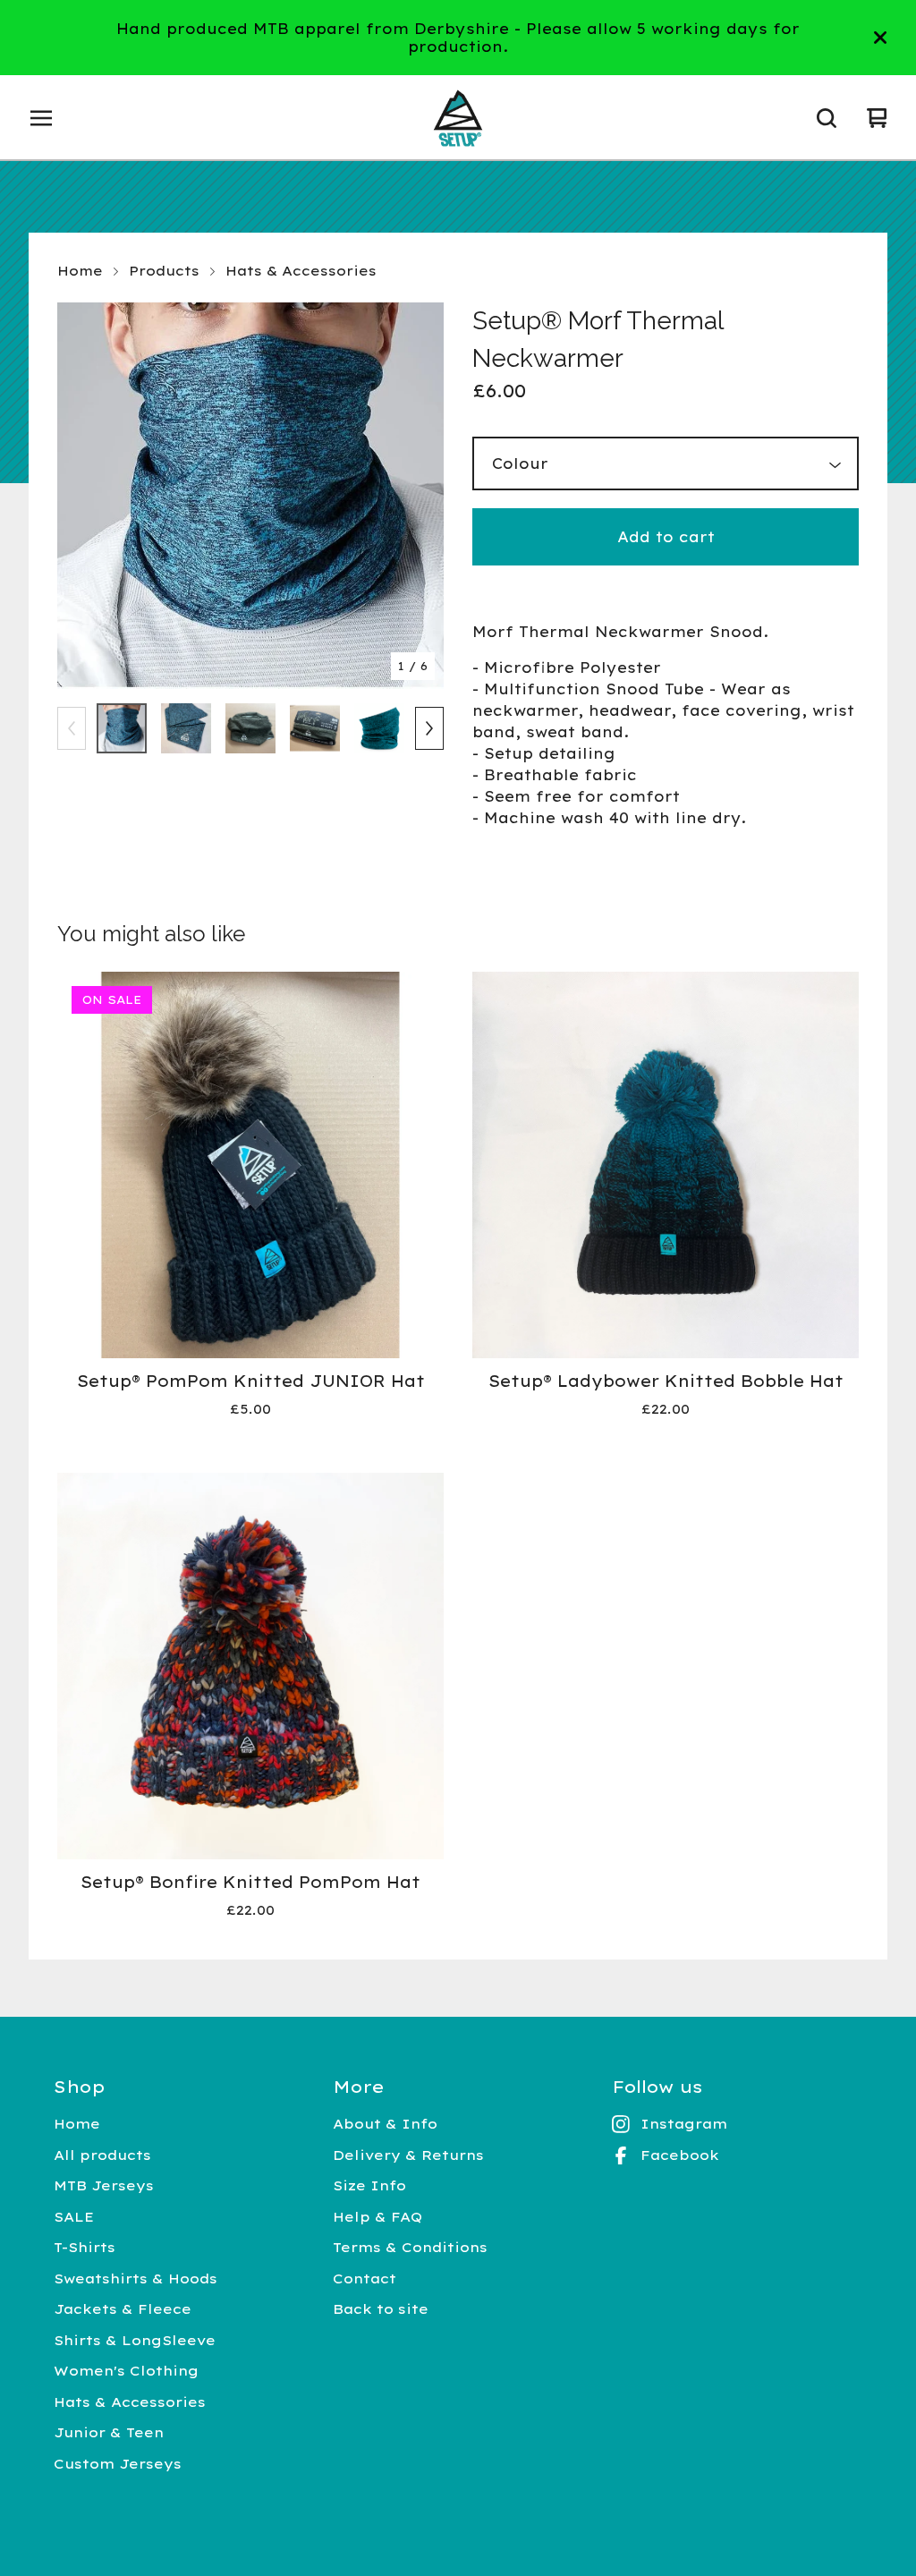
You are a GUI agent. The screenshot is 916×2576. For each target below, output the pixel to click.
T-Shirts (85, 2247)
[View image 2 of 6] (186, 728)
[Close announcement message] (880, 38)
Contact (365, 2278)
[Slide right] (429, 728)
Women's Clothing (126, 2371)
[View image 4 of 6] (315, 728)
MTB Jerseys (104, 2185)
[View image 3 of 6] (250, 728)
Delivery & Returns (408, 2155)
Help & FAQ (377, 2217)
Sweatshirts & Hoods (136, 2278)
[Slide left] (72, 728)
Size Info (369, 2185)
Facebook (680, 2155)
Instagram (684, 2124)
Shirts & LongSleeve (135, 2340)
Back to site (381, 2309)
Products (164, 271)
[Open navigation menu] (41, 118)
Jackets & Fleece (123, 2309)
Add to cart (666, 537)
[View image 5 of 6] (379, 728)
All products (102, 2155)
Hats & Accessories (301, 271)
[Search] (827, 118)
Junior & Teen (109, 2432)
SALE (74, 2217)
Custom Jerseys (118, 2464)
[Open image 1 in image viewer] (250, 496)
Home (80, 271)
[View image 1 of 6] (122, 728)
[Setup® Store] (458, 118)
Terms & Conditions (410, 2247)
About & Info (385, 2124)
